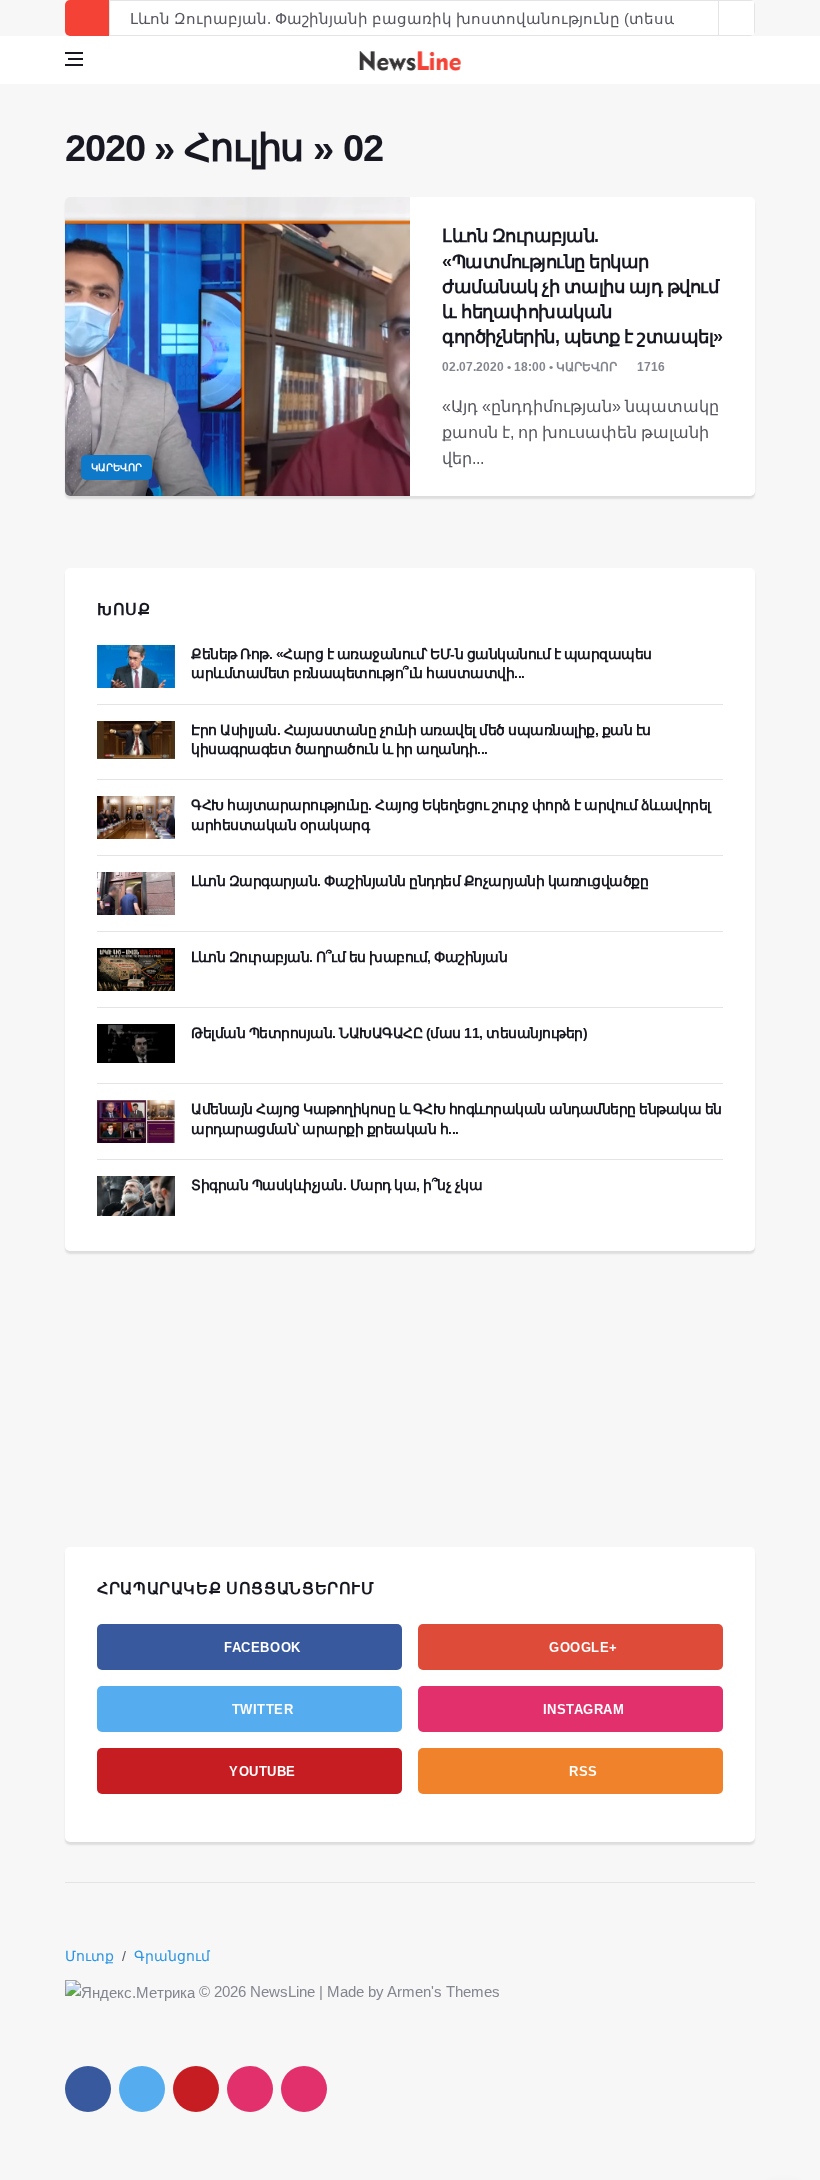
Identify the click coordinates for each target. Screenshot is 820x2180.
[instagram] (250, 2089)
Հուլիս (243, 148)
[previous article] (737, 18)
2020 (104, 148)
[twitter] (142, 2089)
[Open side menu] (74, 59)
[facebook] (88, 2089)
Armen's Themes (443, 1991)
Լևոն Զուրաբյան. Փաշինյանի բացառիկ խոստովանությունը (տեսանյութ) (428, 18)
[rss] (304, 2089)
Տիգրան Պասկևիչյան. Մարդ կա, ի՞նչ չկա (336, 1185)
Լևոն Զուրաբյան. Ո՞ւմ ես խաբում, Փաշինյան (349, 957)
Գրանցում (172, 1956)
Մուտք (89, 1956)
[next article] (701, 18)
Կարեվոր (116, 467)
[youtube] (196, 2089)
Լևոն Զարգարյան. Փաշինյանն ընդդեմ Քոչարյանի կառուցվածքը (419, 881)
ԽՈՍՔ (124, 609)
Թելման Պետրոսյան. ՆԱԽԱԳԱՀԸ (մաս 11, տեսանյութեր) (389, 1033)
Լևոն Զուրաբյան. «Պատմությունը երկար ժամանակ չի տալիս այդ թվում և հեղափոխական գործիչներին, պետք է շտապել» (582, 286)
